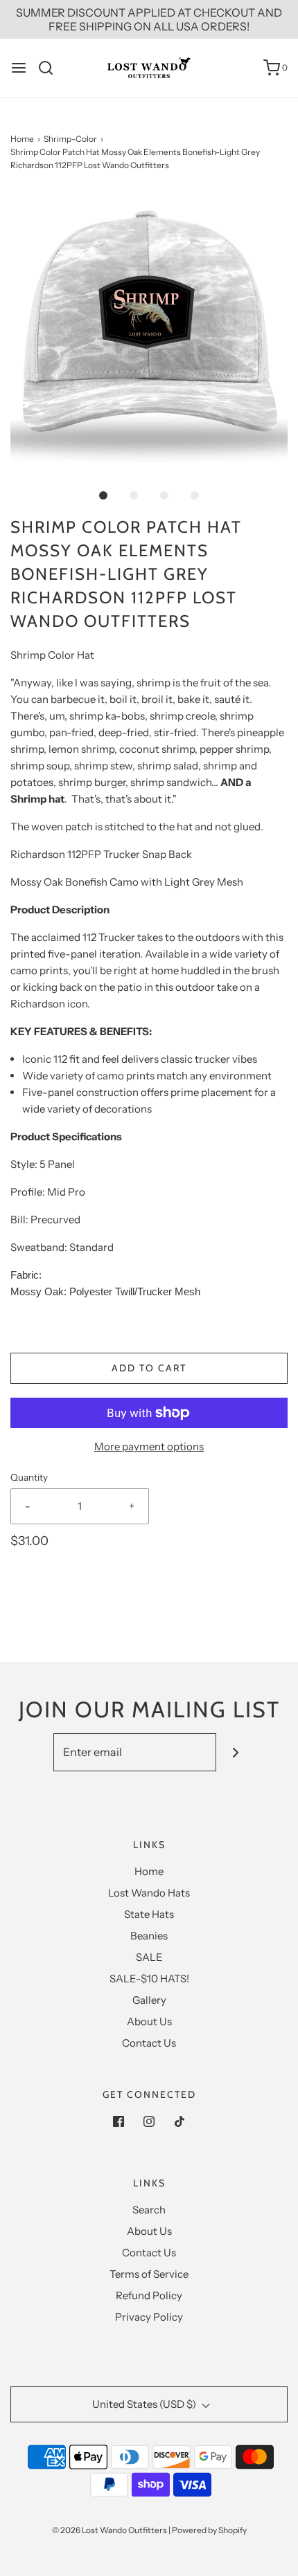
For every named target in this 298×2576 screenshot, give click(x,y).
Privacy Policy (149, 2317)
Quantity (29, 1477)
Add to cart (149, 1368)
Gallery (149, 2000)
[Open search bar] (51, 68)
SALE (149, 1957)
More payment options (149, 1446)
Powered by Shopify (209, 2530)
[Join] (235, 1752)
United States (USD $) (145, 2404)
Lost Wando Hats (149, 1893)
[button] (149, 331)
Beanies (149, 1936)
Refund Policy (149, 2295)
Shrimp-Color (70, 139)
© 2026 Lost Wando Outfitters (109, 2530)
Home (22, 139)
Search (149, 2210)
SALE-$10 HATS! (149, 1979)
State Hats (149, 1914)
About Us (149, 2021)
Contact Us (149, 2043)
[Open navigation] (19, 68)
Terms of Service (149, 2274)
